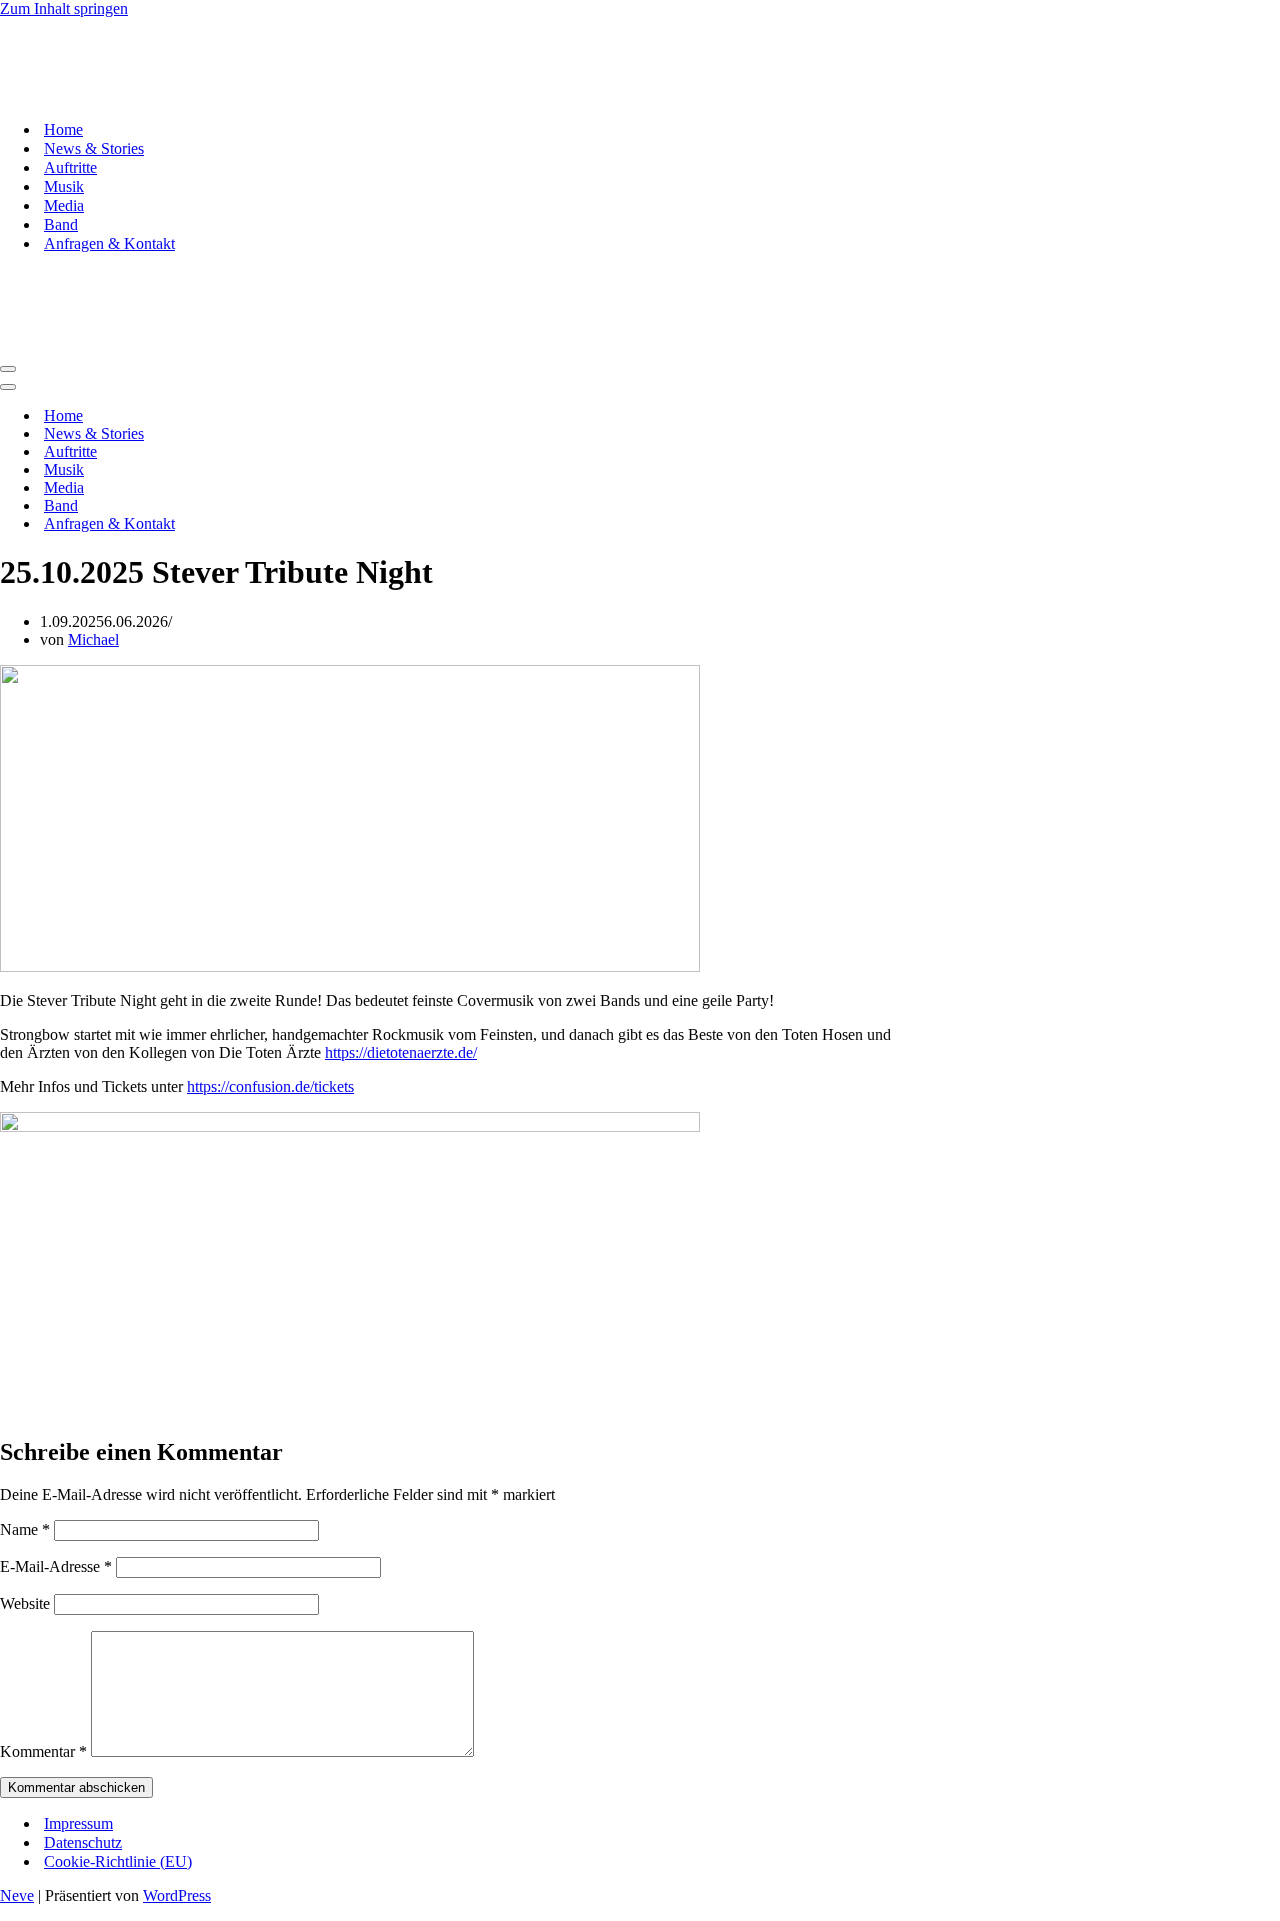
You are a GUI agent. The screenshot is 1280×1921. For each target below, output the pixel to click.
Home (63, 129)
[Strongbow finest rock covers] (100, 94)
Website (25, 1603)
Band (61, 224)
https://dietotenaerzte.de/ (401, 1052)
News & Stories (94, 148)
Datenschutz (83, 1842)
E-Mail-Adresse (56, 1566)
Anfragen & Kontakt (109, 243)
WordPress (177, 1895)
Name (25, 1529)
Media (64, 205)
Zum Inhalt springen (64, 8)
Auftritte (70, 167)
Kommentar (43, 1751)
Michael (93, 639)
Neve (17, 1895)
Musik (64, 186)
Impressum (78, 1823)
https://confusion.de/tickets (270, 1086)
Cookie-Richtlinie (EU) (118, 1861)
